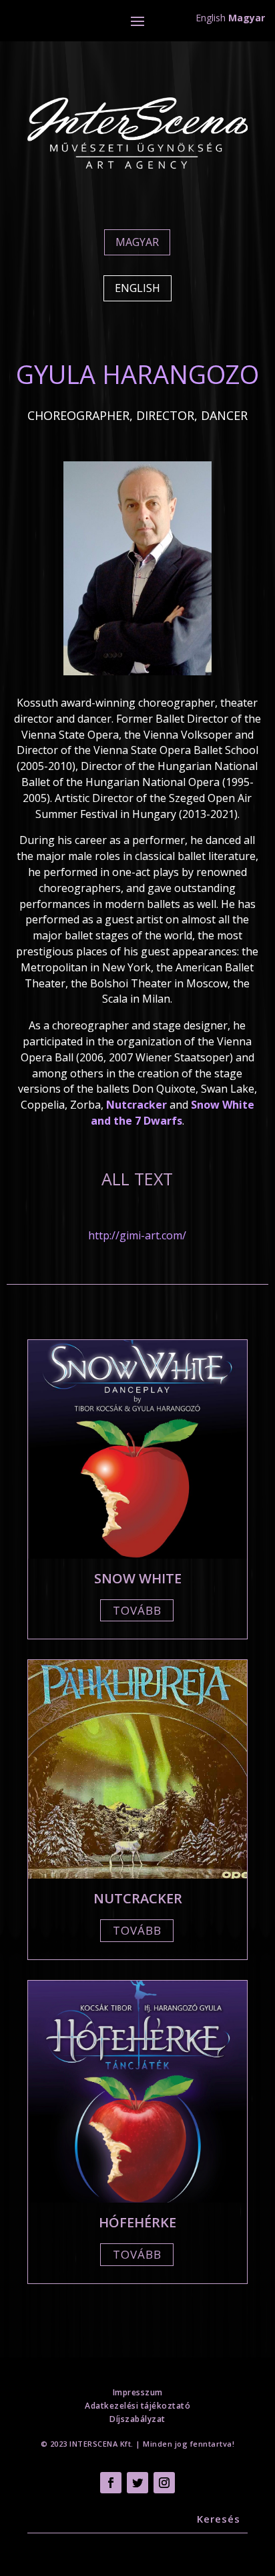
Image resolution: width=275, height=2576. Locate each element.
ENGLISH (137, 288)
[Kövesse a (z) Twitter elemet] (137, 2483)
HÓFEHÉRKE (137, 2222)
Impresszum (138, 2392)
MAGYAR (137, 242)
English (211, 18)
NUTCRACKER (138, 1898)
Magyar (247, 18)
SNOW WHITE (138, 1578)
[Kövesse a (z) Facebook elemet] (111, 2483)
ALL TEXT (137, 1179)
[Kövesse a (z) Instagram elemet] (164, 2483)
